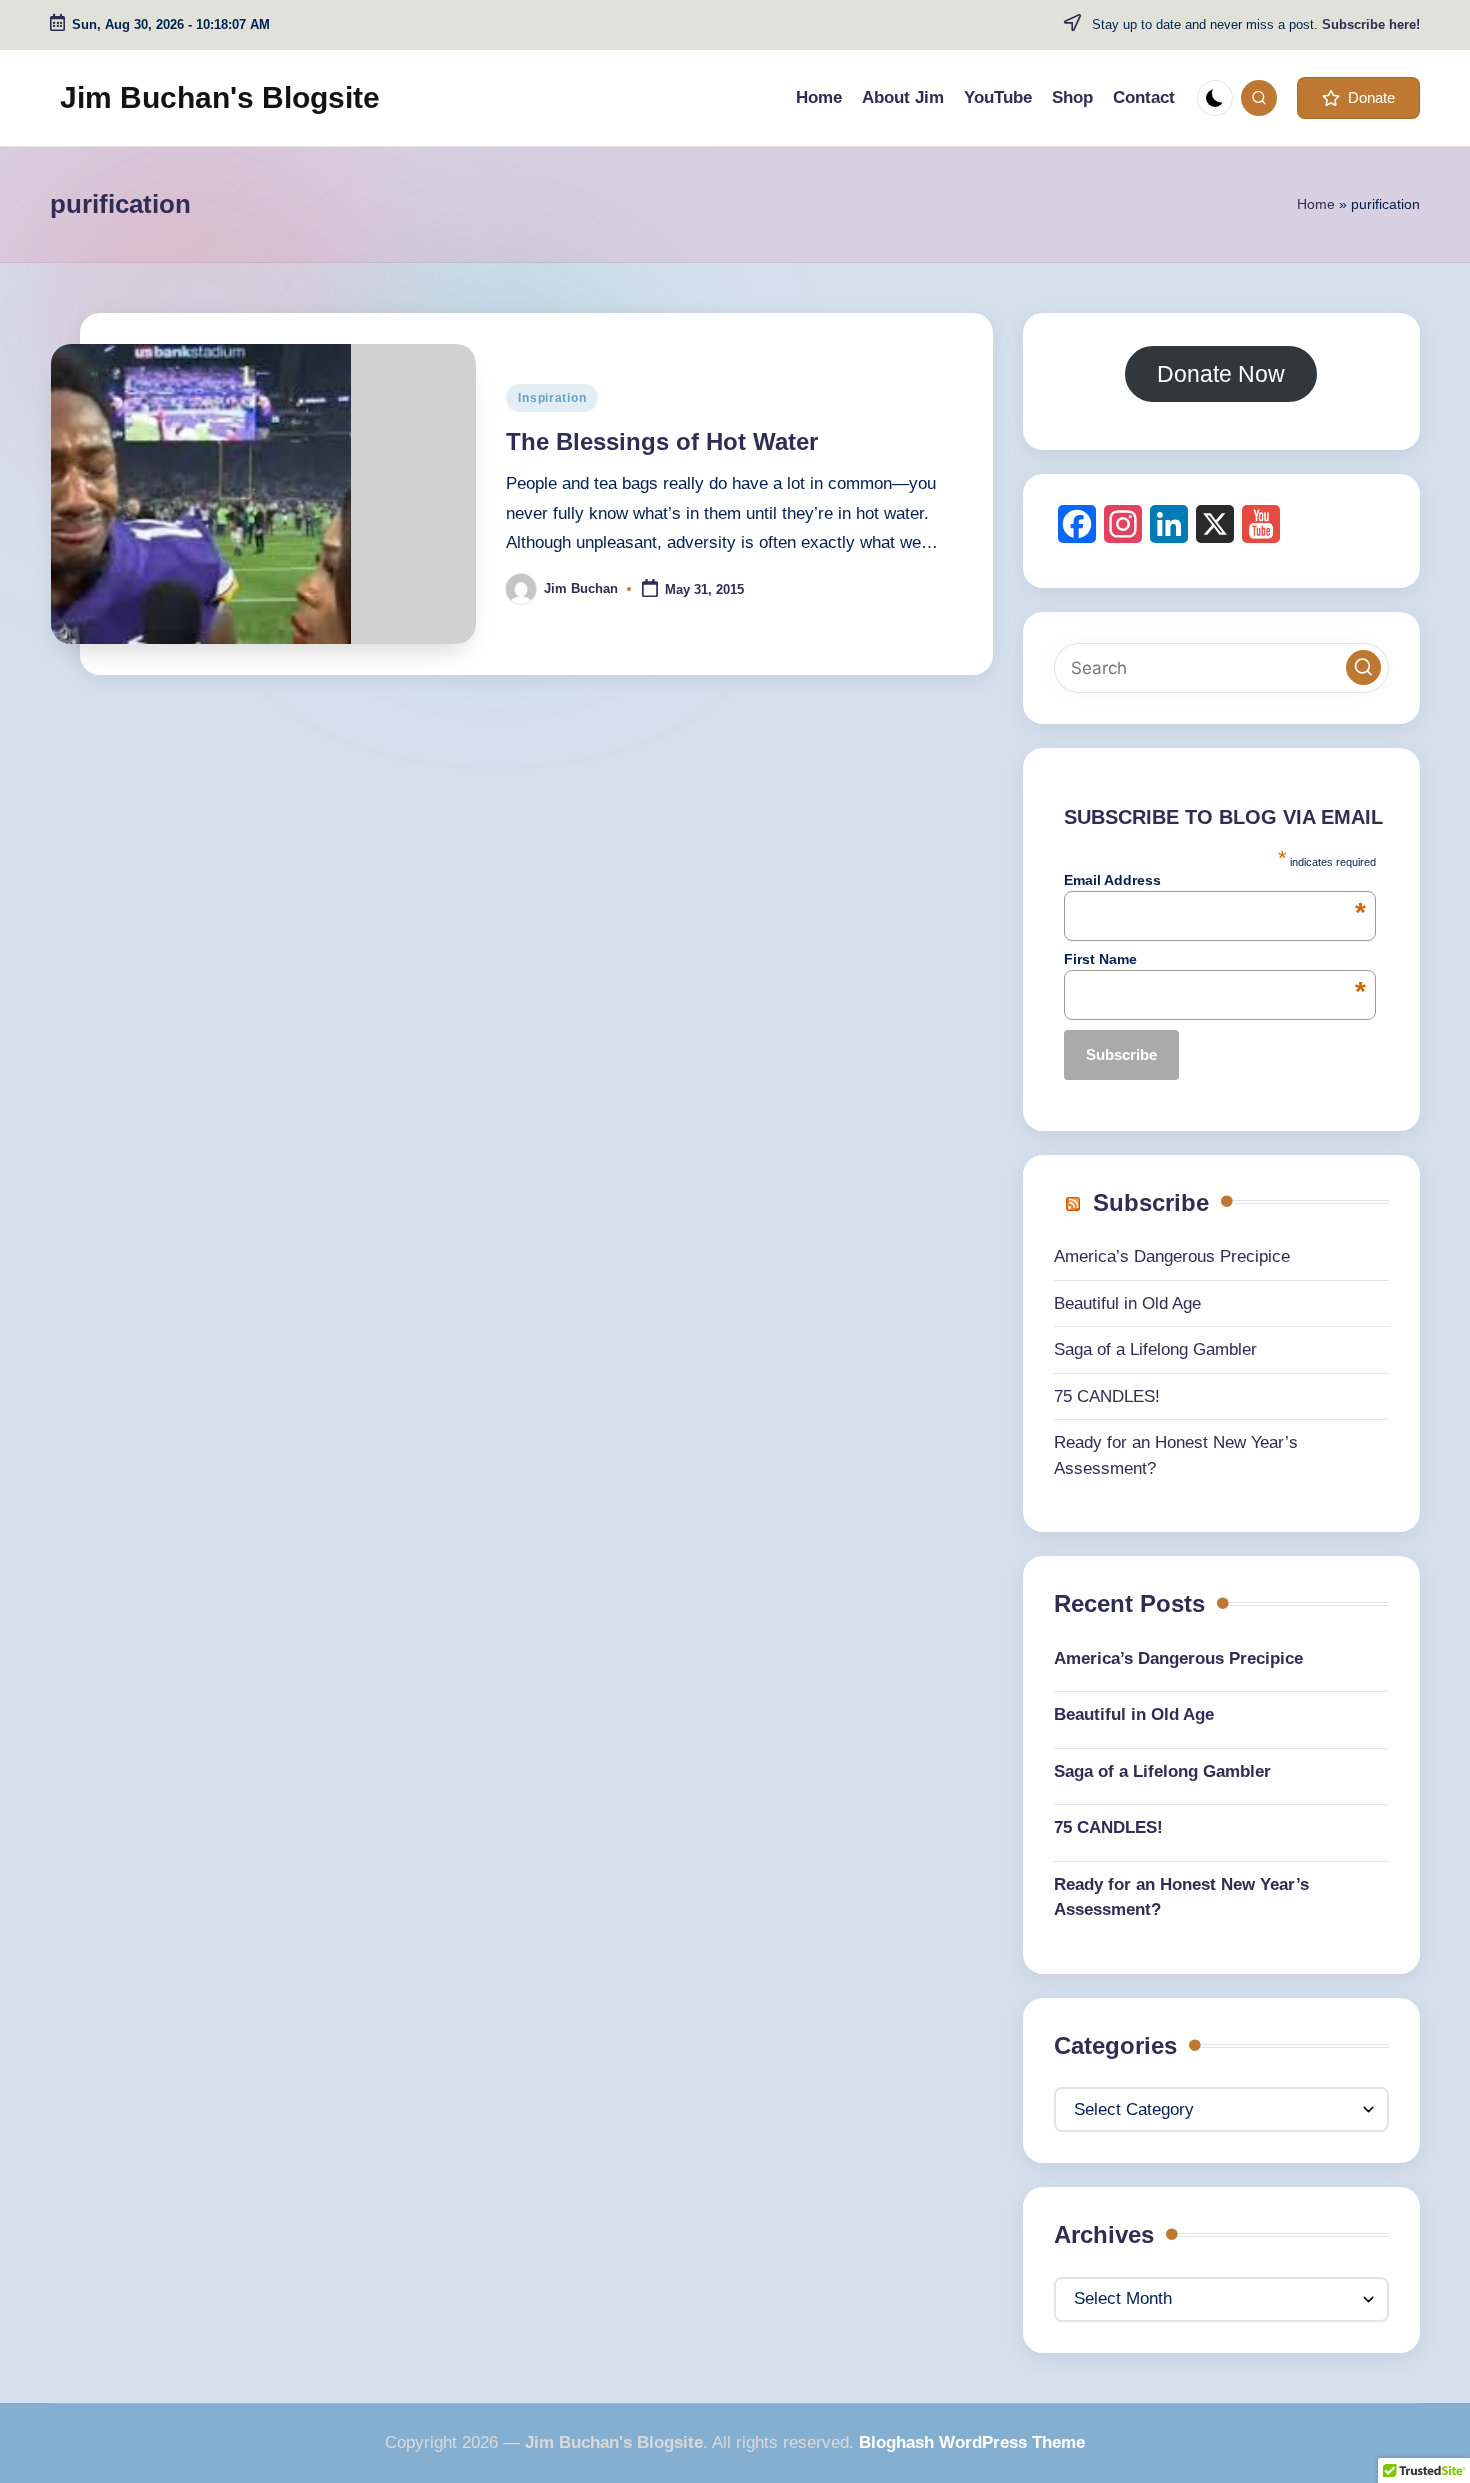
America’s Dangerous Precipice (1172, 1256)
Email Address (1215, 880)
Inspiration (552, 398)
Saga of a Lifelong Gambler (1155, 1349)
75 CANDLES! (1107, 1396)
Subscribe (1151, 1202)
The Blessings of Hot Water (662, 441)
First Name (1215, 959)
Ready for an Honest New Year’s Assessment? (1181, 1897)
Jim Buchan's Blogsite (220, 97)
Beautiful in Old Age (1127, 1303)
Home (1316, 204)
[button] (1358, 98)
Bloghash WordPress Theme (972, 2442)
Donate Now (1221, 374)
